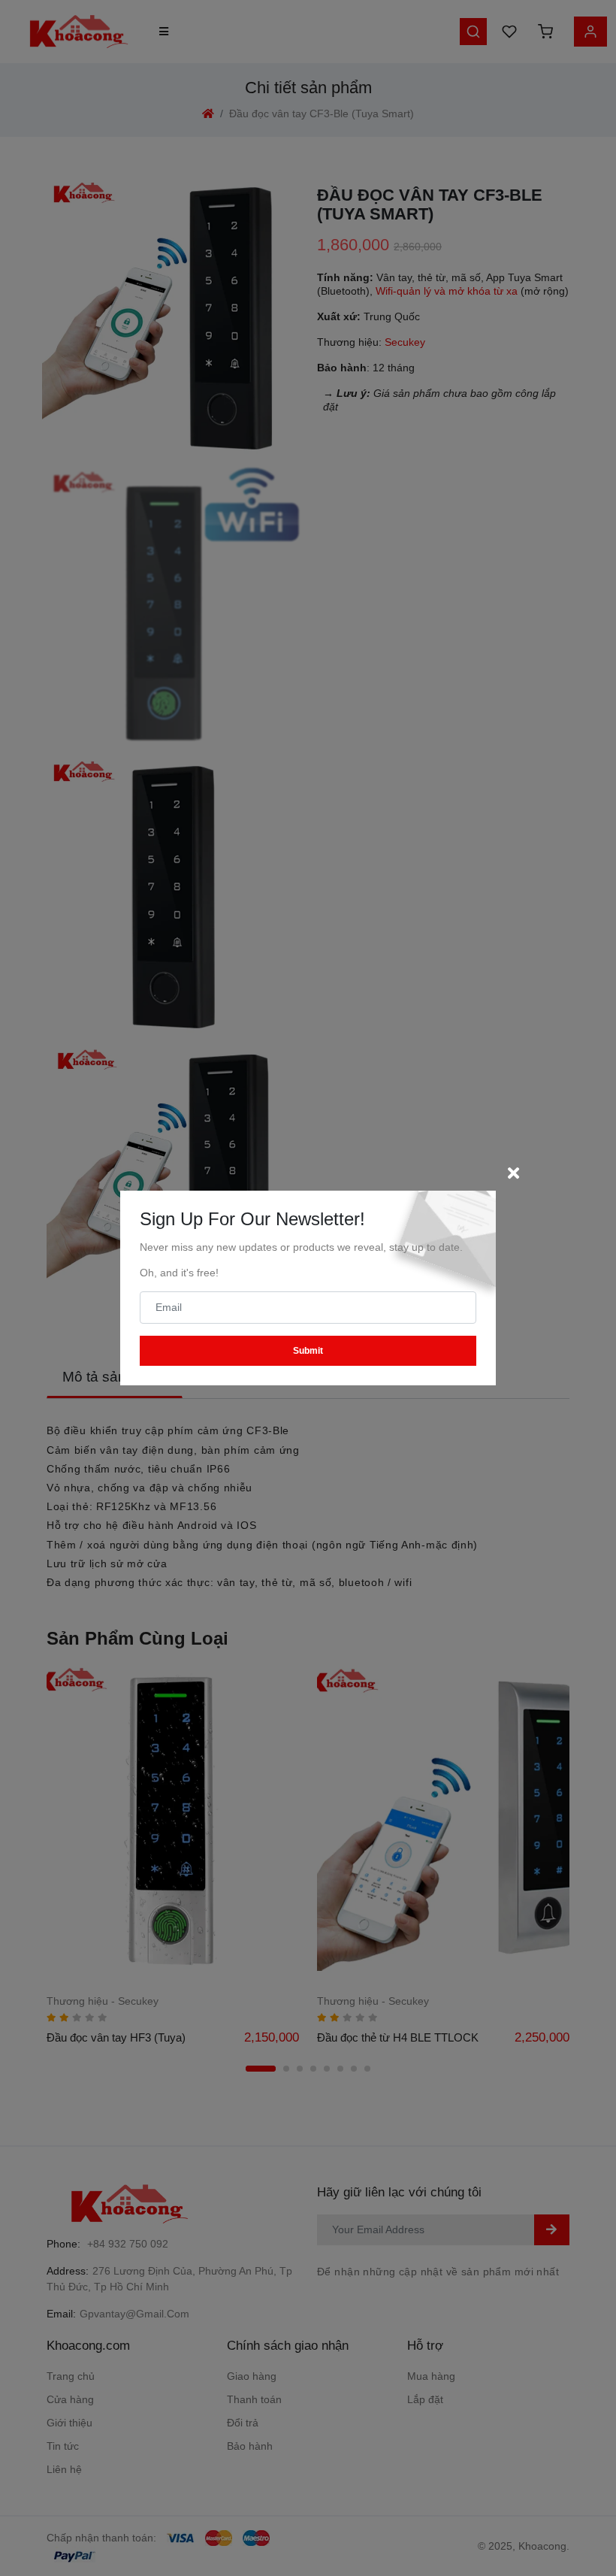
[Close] (513, 1173)
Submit (308, 1351)
